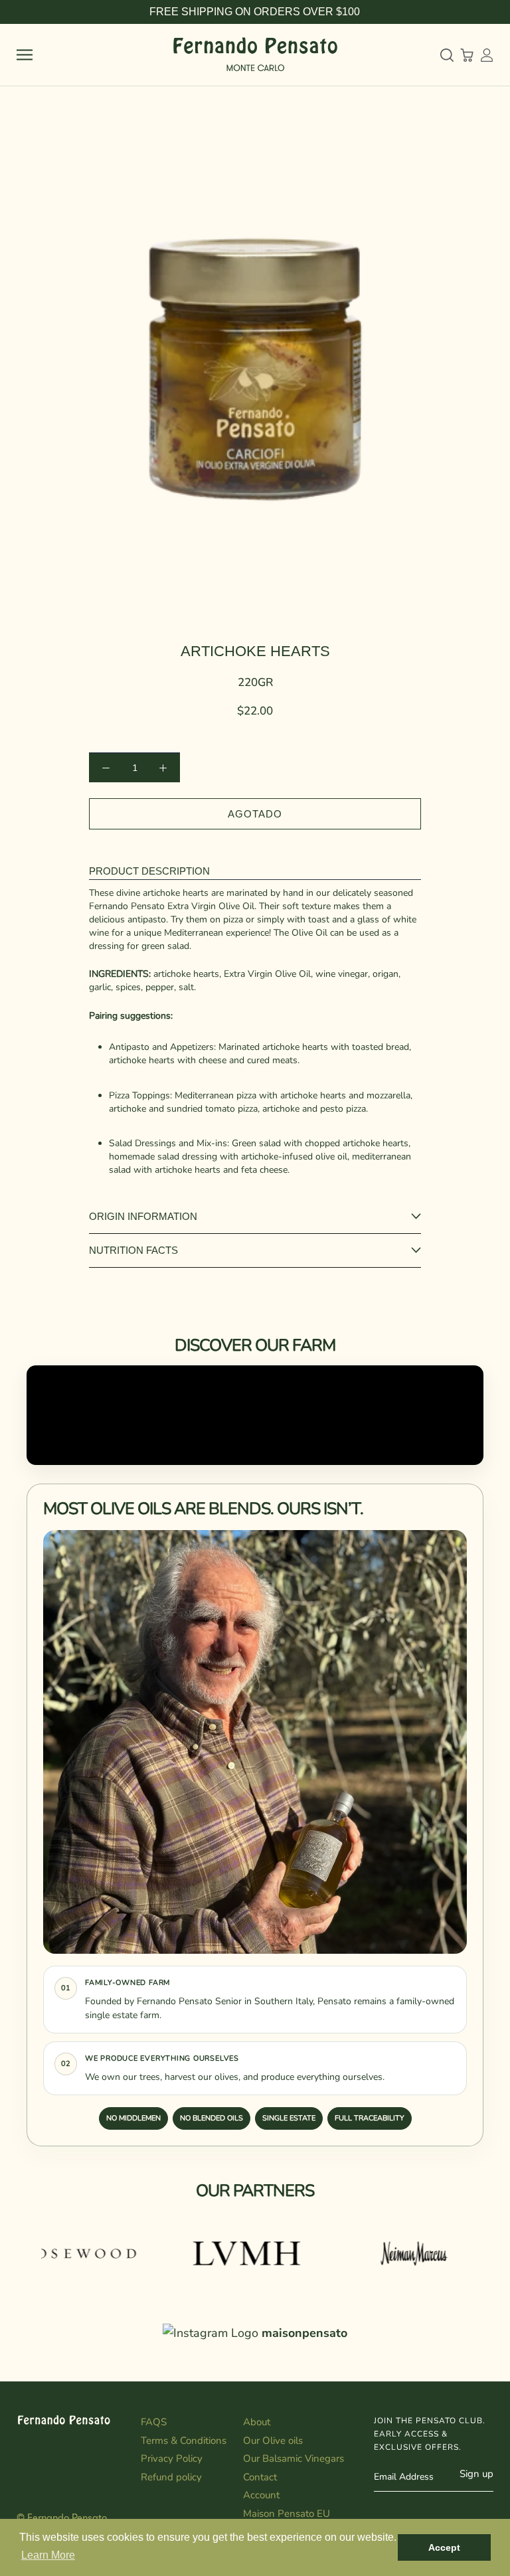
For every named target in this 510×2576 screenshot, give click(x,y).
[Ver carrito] (467, 55)
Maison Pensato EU (287, 2514)
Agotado (255, 814)
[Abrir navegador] (25, 55)
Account (261, 2495)
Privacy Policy (172, 2458)
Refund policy (171, 2477)
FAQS (154, 2422)
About (257, 2422)
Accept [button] (444, 2547)
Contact (260, 2477)
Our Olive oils (273, 2441)
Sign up (476, 2474)
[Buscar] (447, 55)
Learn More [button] (48, 2555)
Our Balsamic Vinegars (294, 2458)
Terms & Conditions (184, 2441)
